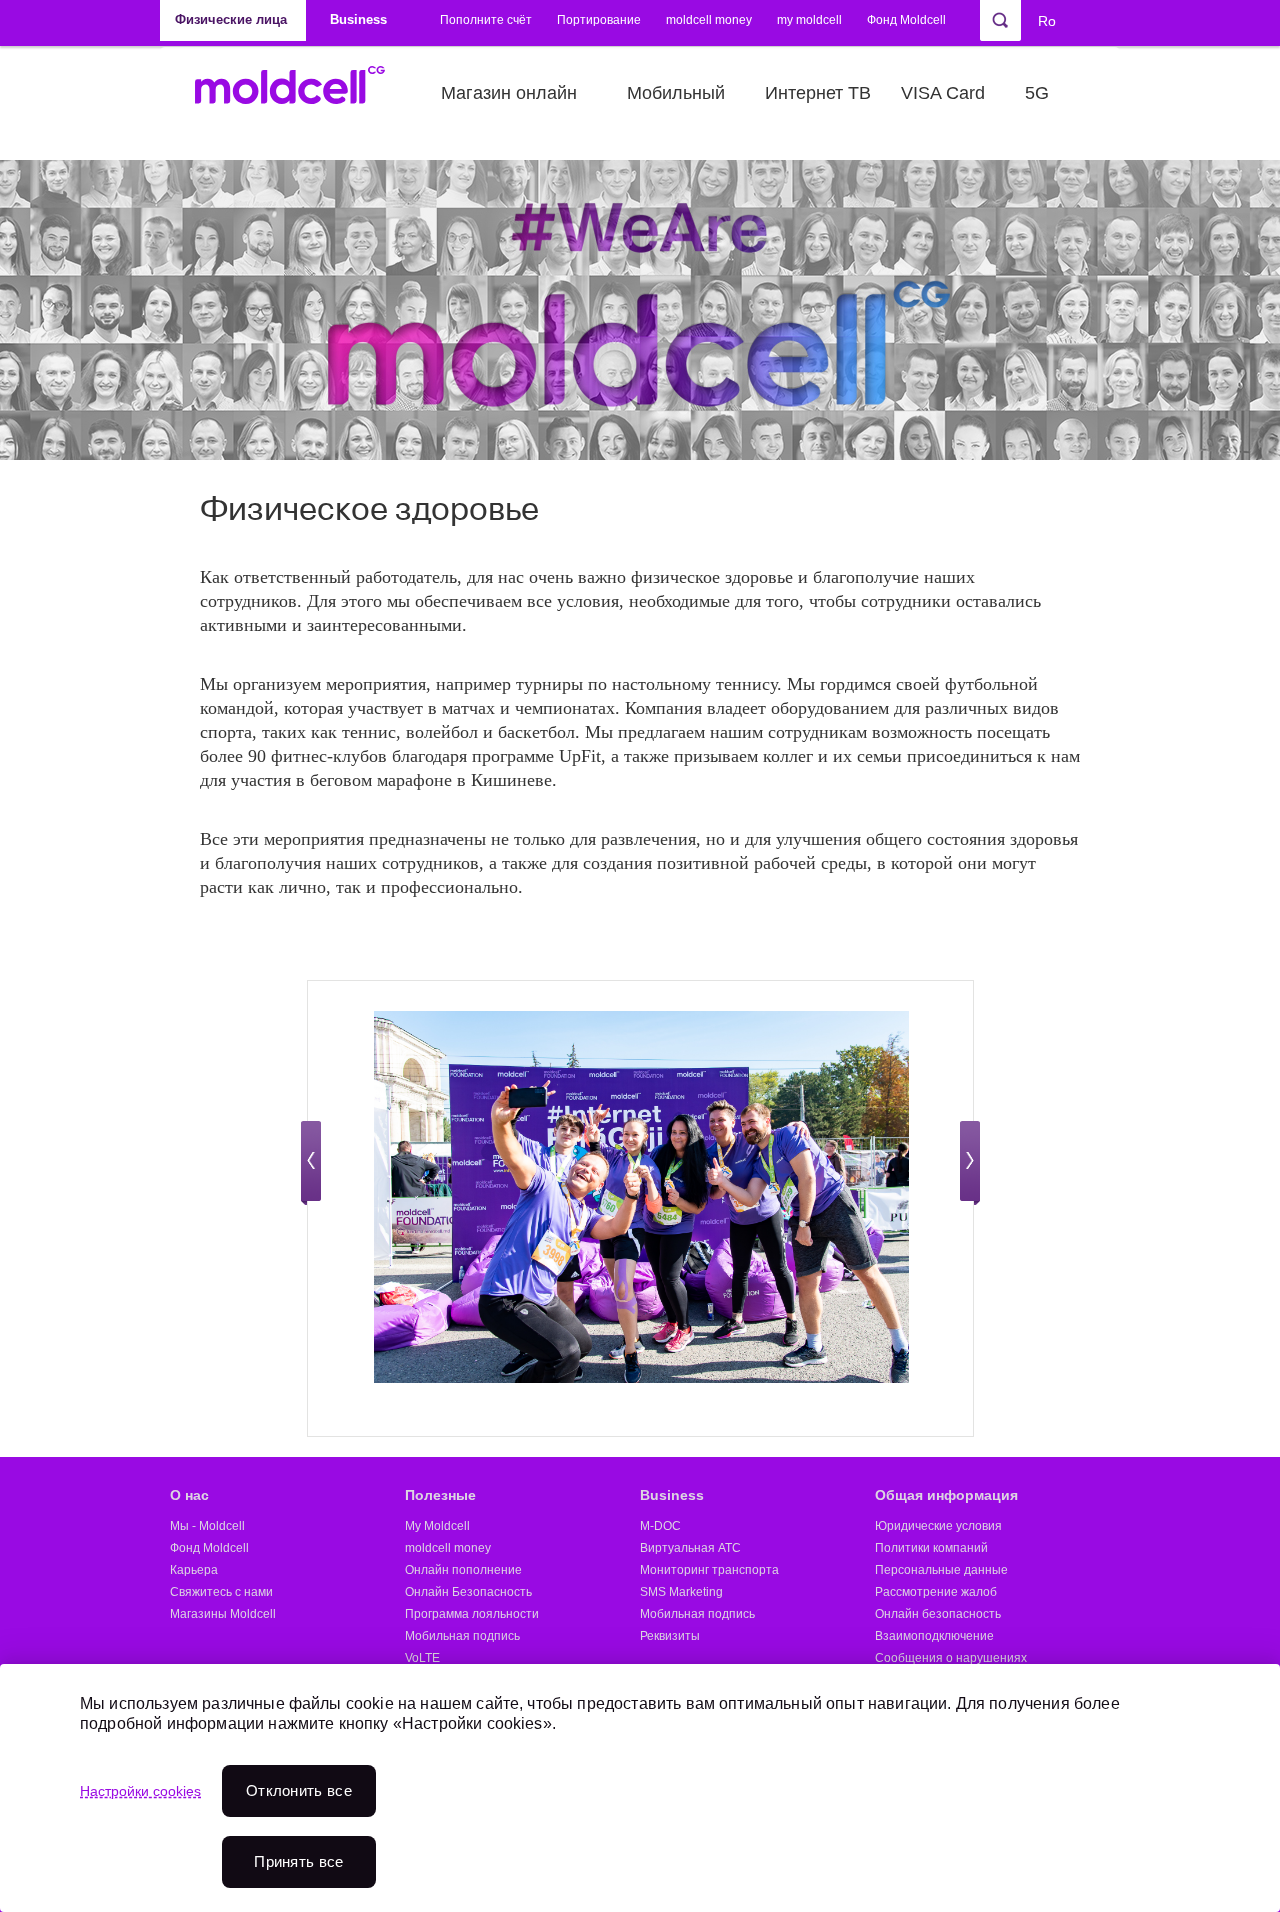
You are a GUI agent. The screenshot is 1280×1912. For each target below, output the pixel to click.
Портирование (599, 20)
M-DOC (660, 1526)
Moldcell (300, 93)
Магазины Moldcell (223, 1614)
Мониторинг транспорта (709, 1570)
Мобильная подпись (462, 1636)
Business (672, 1495)
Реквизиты (670, 1636)
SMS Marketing (681, 1592)
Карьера (194, 1570)
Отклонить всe (299, 1790)
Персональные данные (941, 1570)
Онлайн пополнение (463, 1570)
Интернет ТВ (818, 93)
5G (1037, 93)
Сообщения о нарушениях (951, 1658)
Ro (1047, 21)
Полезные (440, 1495)
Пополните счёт (486, 20)
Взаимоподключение (934, 1636)
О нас (189, 1495)
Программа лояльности (472, 1614)
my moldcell (809, 20)
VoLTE (422, 1658)
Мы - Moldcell (207, 1526)
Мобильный (676, 93)
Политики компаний (931, 1548)
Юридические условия (938, 1526)
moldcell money (709, 20)
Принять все (298, 1861)
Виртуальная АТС (690, 1548)
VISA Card (943, 93)
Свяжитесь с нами (221, 1592)
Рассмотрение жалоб (936, 1592)
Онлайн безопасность (938, 1614)
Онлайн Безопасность (468, 1592)
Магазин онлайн (509, 93)
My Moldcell (437, 1526)
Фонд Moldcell (906, 20)
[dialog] (640, 1788)
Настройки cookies (140, 1791)
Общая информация (946, 1495)
